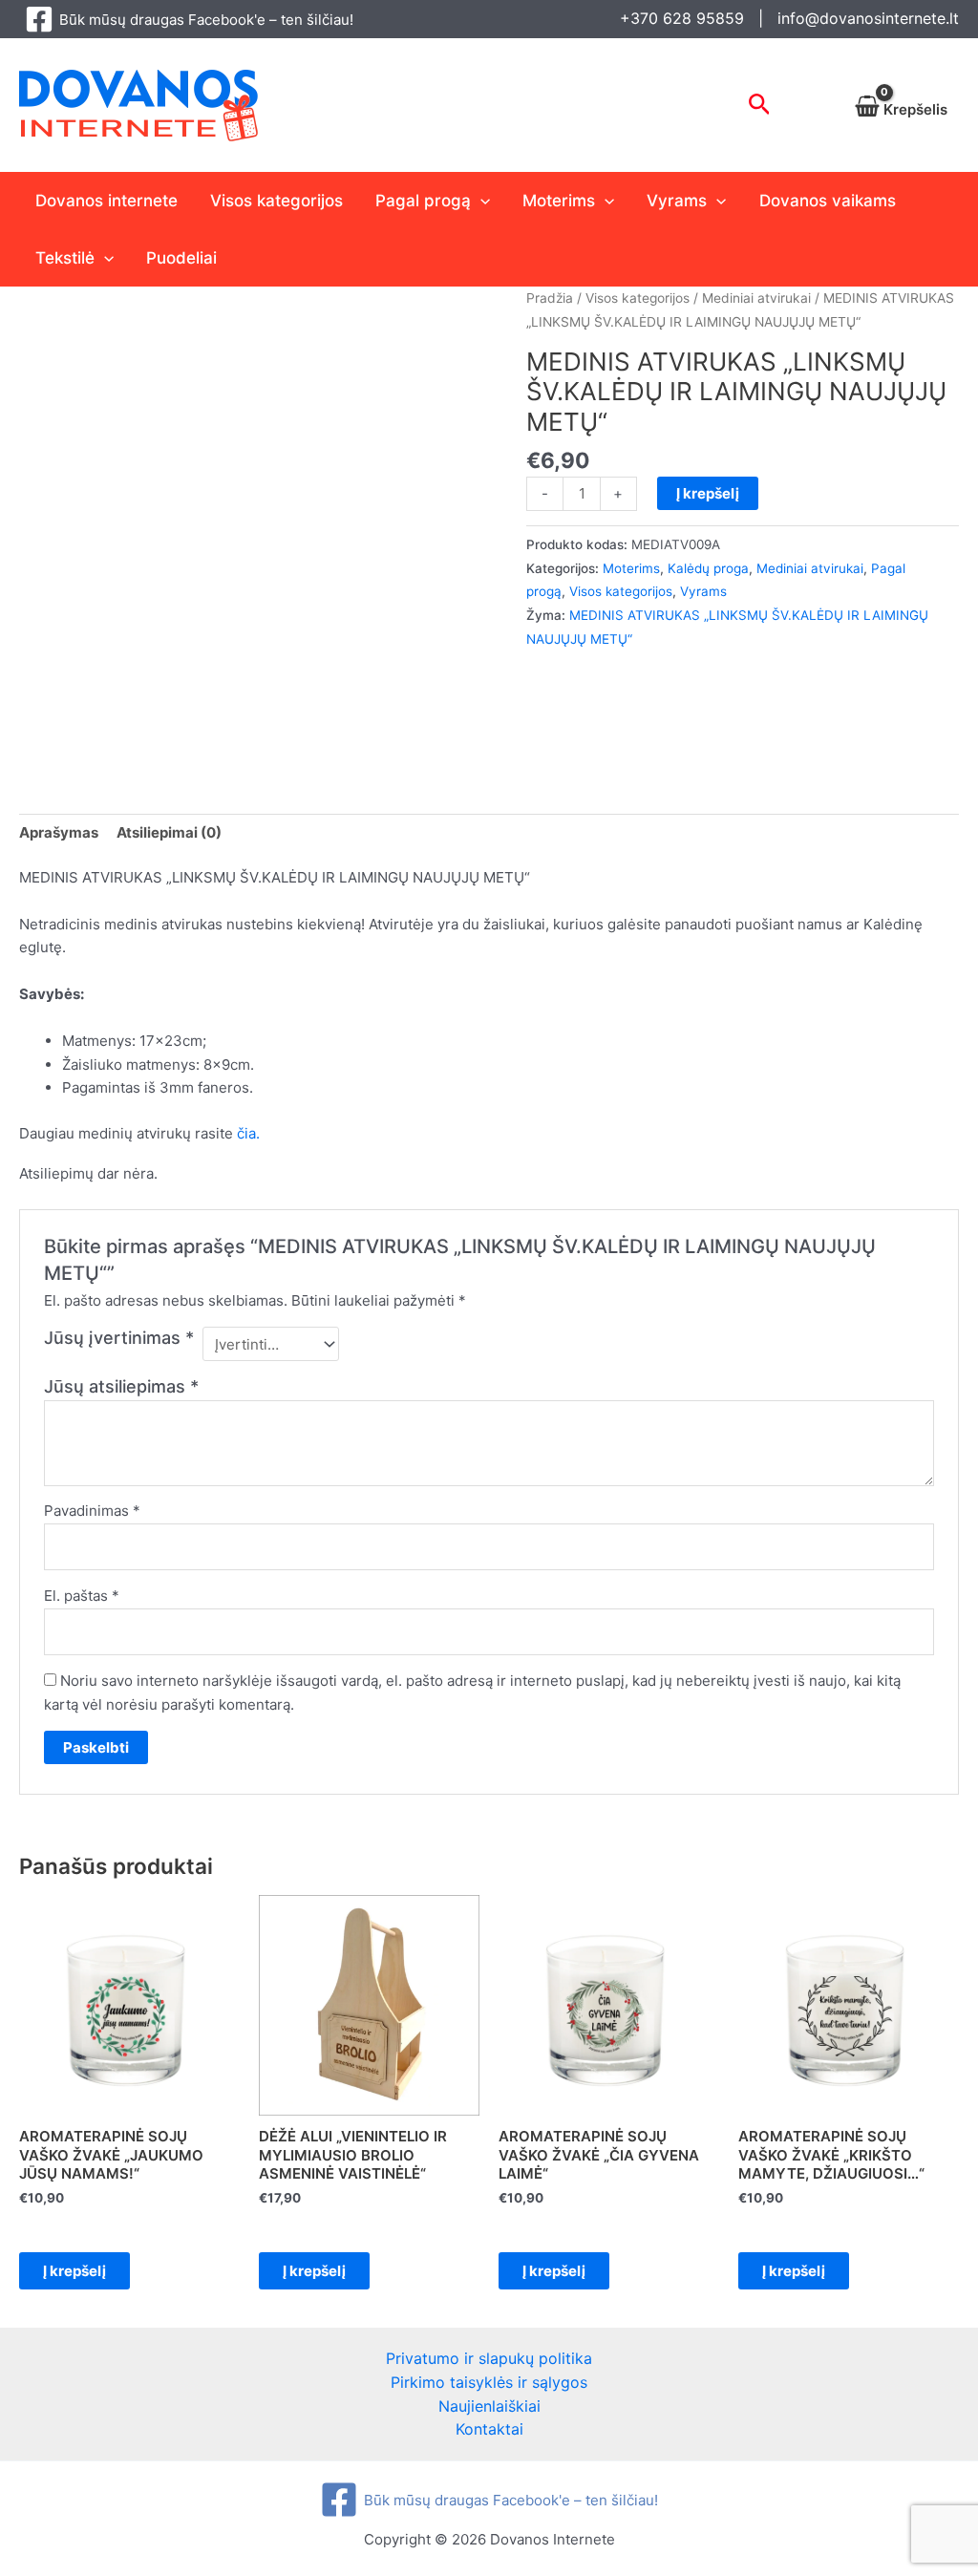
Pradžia (550, 298)
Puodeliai (181, 258)
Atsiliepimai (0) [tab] (169, 832)
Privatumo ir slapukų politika (489, 2358)
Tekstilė (65, 258)
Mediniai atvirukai (756, 298)
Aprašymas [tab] (59, 832)
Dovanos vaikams (828, 201)
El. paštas (82, 1596)
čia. (248, 1133)
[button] (760, 105)
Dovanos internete (106, 201)
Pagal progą (423, 201)
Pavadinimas (92, 1511)
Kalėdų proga (708, 568)
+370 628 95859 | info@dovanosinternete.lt (789, 18)
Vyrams (677, 201)
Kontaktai (489, 2429)
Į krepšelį (708, 493)
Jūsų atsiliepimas (121, 1386)
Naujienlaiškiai (489, 2406)
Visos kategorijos (276, 201)
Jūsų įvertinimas (119, 1338)
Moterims (559, 201)
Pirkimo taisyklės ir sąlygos (489, 2382)
